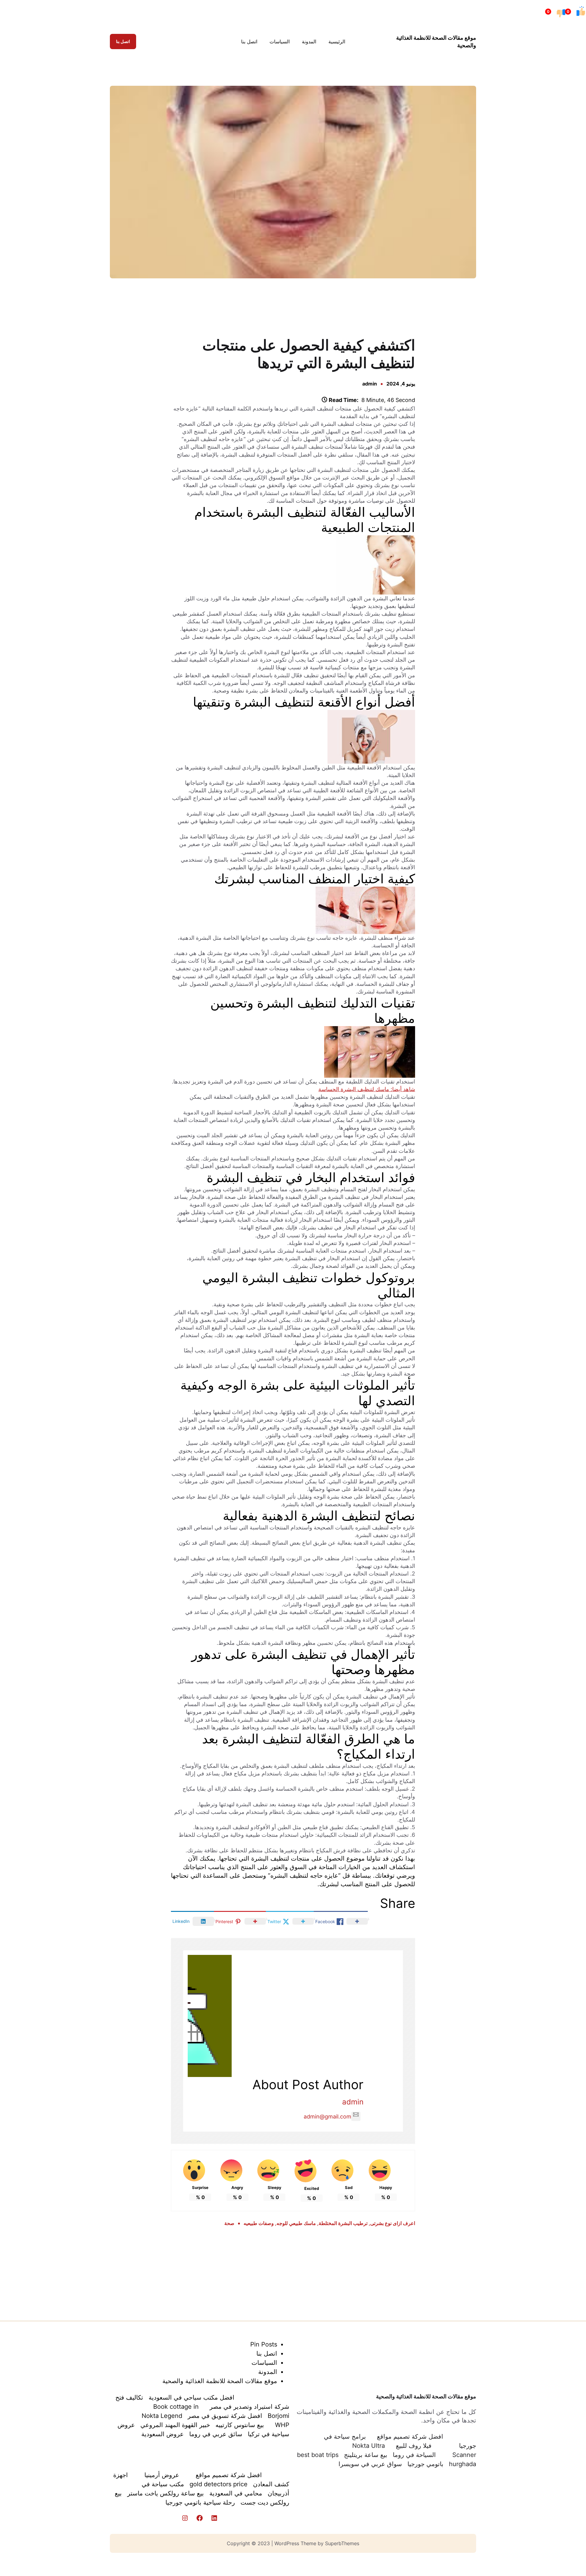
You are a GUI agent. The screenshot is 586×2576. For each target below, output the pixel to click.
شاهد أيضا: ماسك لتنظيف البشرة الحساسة (367, 1089)
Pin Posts (264, 2344)
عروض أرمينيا (162, 2475)
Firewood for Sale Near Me (117, 307)
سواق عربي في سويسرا (370, 2464)
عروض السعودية (163, 2434)
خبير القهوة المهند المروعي (175, 2425)
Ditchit (294, 307)
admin (370, 384)
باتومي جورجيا (425, 2464)
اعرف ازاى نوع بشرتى (393, 2223)
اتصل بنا (123, 41)
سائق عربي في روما (216, 2434)
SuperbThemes (342, 2543)
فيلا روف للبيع (414, 2446)
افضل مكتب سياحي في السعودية (192, 2397)
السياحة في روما (414, 2455)
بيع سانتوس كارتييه (240, 2425)
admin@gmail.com (327, 2117)
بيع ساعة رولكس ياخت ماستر (166, 2493)
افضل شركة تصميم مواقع (410, 2437)
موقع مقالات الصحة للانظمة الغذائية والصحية (426, 2396)
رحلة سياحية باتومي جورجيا (200, 2502)
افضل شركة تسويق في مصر (225, 2416)
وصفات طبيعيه (259, 2223)
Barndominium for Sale (470, 307)
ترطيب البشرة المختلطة (343, 2223)
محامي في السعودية (236, 2493)
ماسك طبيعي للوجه (296, 2223)
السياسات (264, 2363)
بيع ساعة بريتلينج (366, 2455)
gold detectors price (219, 2484)
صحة (229, 2223)
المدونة (268, 2372)
